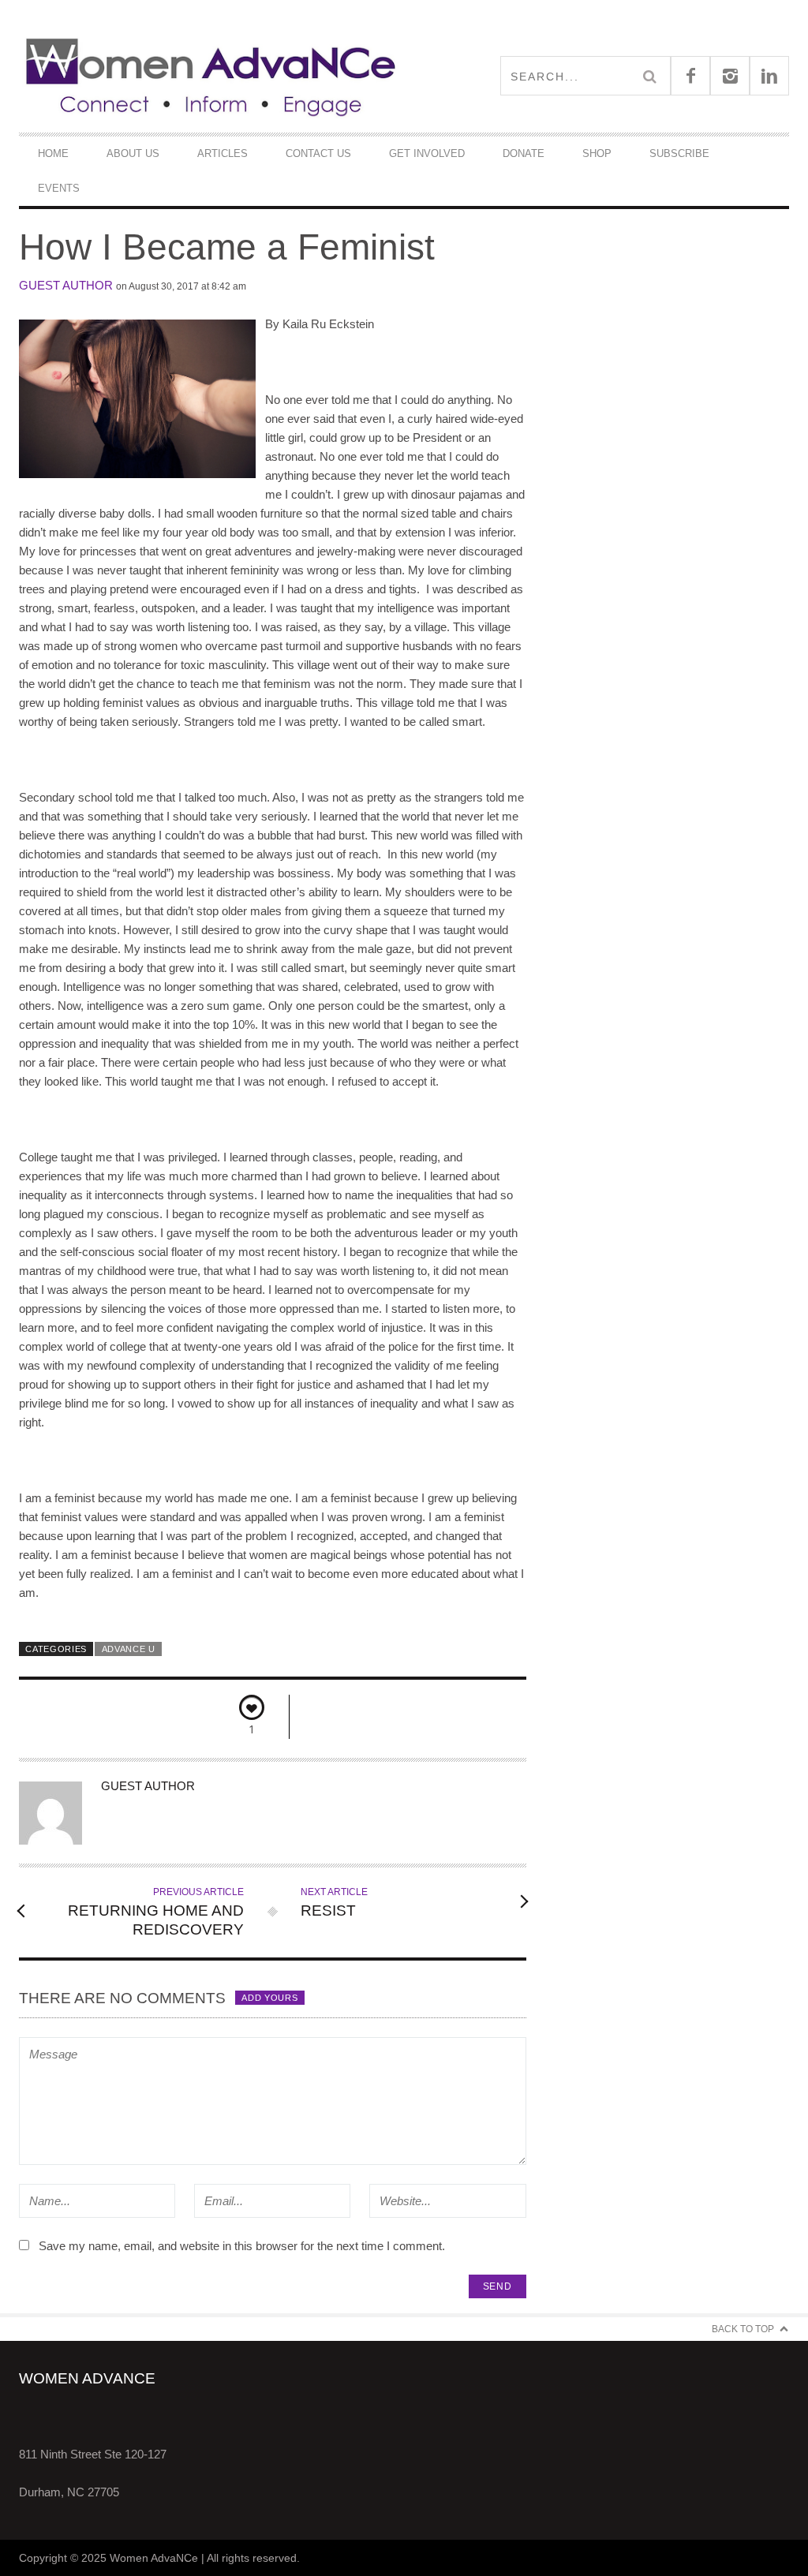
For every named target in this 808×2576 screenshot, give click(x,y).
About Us (133, 153)
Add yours (269, 1998)
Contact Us (318, 153)
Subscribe (679, 153)
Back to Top (743, 2329)
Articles (223, 153)
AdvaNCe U (129, 1649)
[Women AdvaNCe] (211, 76)
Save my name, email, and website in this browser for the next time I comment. (242, 2246)
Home (53, 153)
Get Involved (427, 153)
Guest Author (66, 285)
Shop (597, 153)
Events (59, 188)
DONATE (524, 153)
